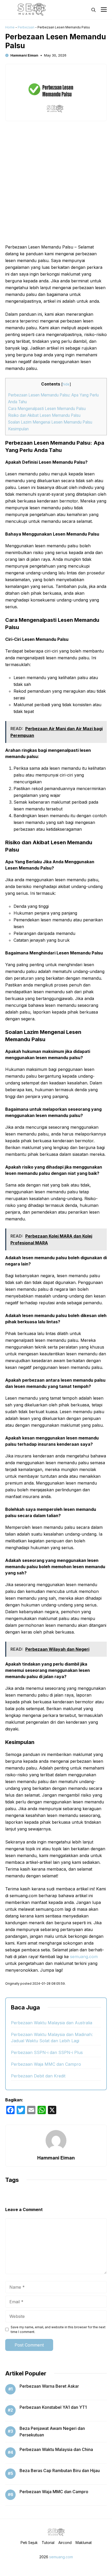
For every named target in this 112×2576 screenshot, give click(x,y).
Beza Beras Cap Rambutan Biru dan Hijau (60, 2471)
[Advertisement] (56, 185)
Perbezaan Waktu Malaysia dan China (56, 2449)
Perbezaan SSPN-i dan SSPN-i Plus (47, 2052)
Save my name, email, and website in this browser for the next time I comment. (58, 2329)
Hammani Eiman (24, 55)
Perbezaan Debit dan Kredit (38, 2076)
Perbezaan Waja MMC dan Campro (46, 2064)
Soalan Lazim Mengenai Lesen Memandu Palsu (50, 422)
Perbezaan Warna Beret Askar (49, 2386)
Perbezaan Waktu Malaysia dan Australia (52, 2023)
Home (10, 27)
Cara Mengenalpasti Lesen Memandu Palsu (47, 409)
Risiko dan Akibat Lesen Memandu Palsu (44, 415)
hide (66, 384)
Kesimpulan (18, 429)
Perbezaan (26, 27)
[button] (94, 10)
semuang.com (83, 1957)
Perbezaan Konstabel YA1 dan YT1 (53, 2407)
